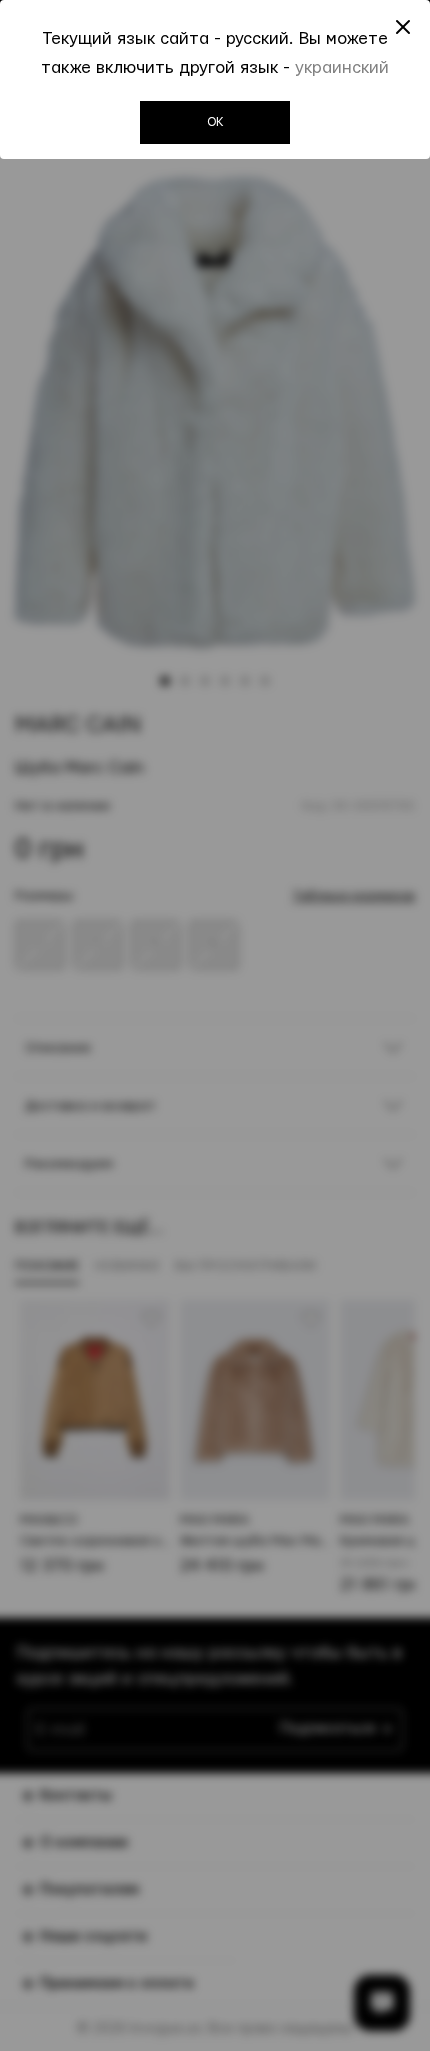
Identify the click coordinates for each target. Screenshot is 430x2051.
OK (215, 122)
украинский (342, 67)
